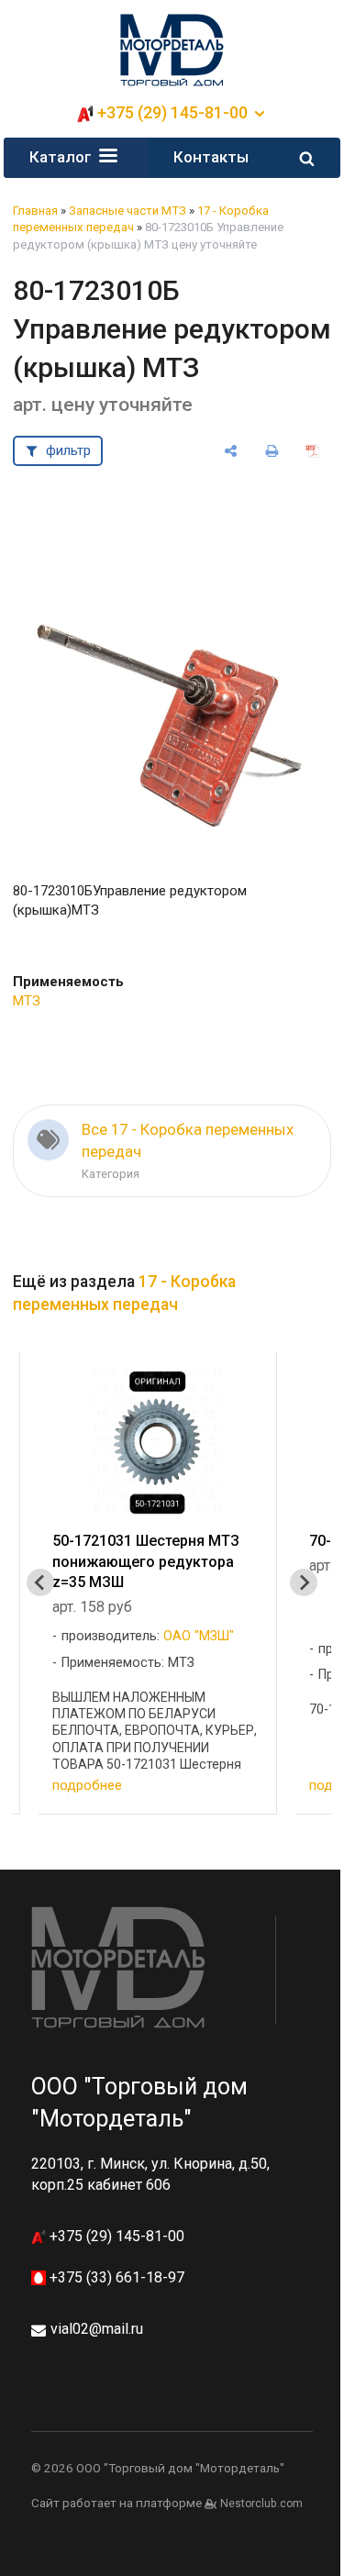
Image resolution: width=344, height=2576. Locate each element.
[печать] (272, 451)
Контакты (211, 157)
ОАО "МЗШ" (199, 1636)
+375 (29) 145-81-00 (115, 2236)
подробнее (87, 1785)
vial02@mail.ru (97, 2329)
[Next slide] (304, 1582)
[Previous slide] (40, 1582)
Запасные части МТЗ (128, 211)
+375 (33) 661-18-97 (115, 2277)
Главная (35, 211)
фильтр (68, 450)
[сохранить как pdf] (313, 451)
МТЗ (27, 1001)
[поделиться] (231, 451)
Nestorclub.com (261, 2504)
